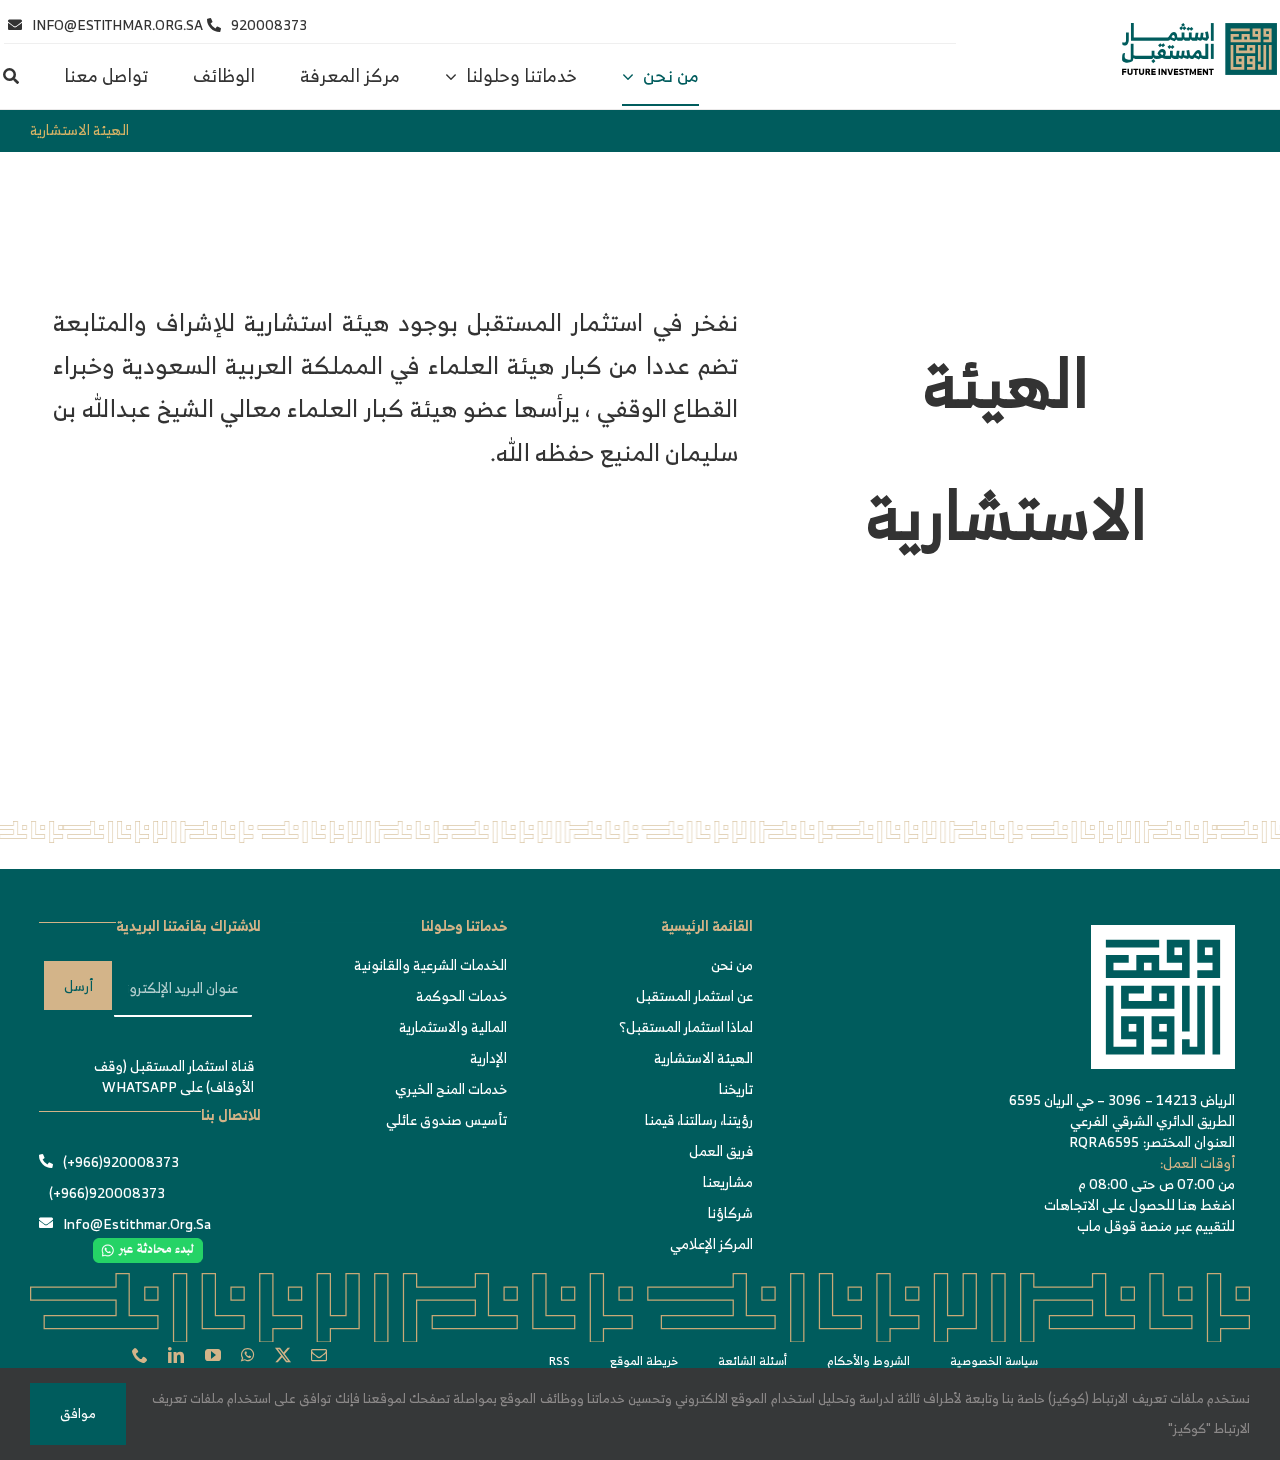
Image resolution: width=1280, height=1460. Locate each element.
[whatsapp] (248, 1355)
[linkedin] (176, 1355)
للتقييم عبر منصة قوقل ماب (1156, 1225)
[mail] (319, 1355)
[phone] (140, 1355)
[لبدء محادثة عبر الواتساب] (148, 1247)
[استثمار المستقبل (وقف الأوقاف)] (1199, 32)
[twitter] (283, 1355)
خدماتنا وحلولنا (464, 925)
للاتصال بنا (231, 1114)
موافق (78, 1413)
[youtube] (213, 1355)
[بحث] (11, 77)
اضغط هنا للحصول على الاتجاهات (1139, 1204)
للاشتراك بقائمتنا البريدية (188, 925)
